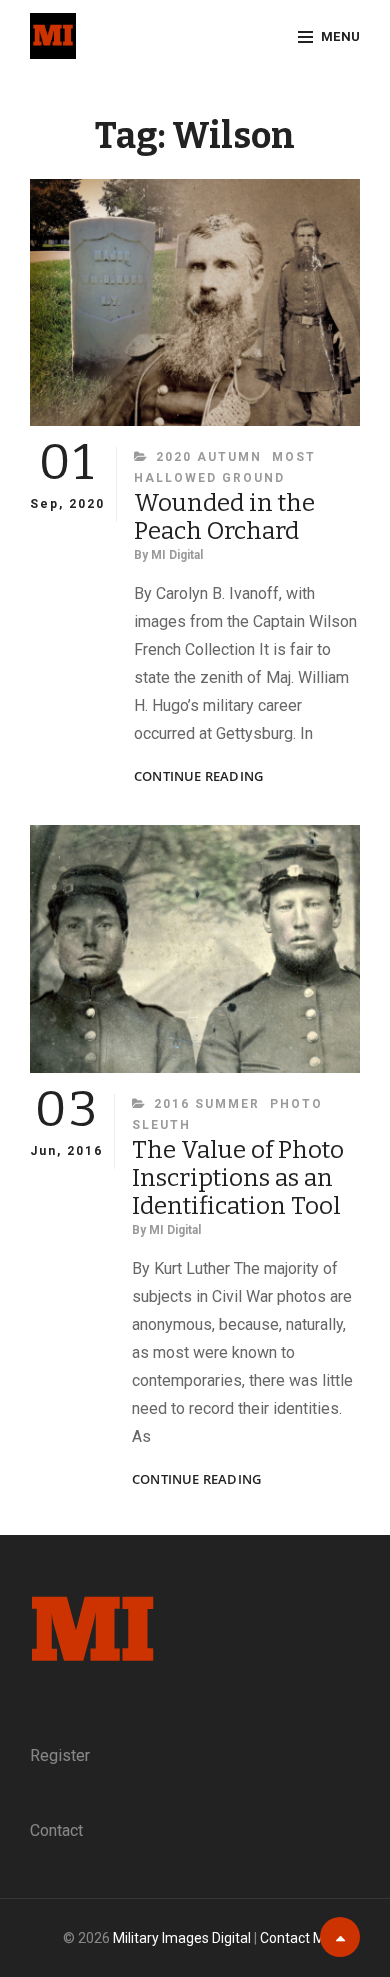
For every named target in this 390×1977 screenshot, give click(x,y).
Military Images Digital (182, 1938)
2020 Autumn (209, 457)
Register (60, 1755)
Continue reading (198, 776)
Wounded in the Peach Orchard (224, 517)
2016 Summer (207, 1104)
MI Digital (177, 555)
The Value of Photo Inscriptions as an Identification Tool (238, 1178)
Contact (56, 1830)
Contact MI (294, 1938)
